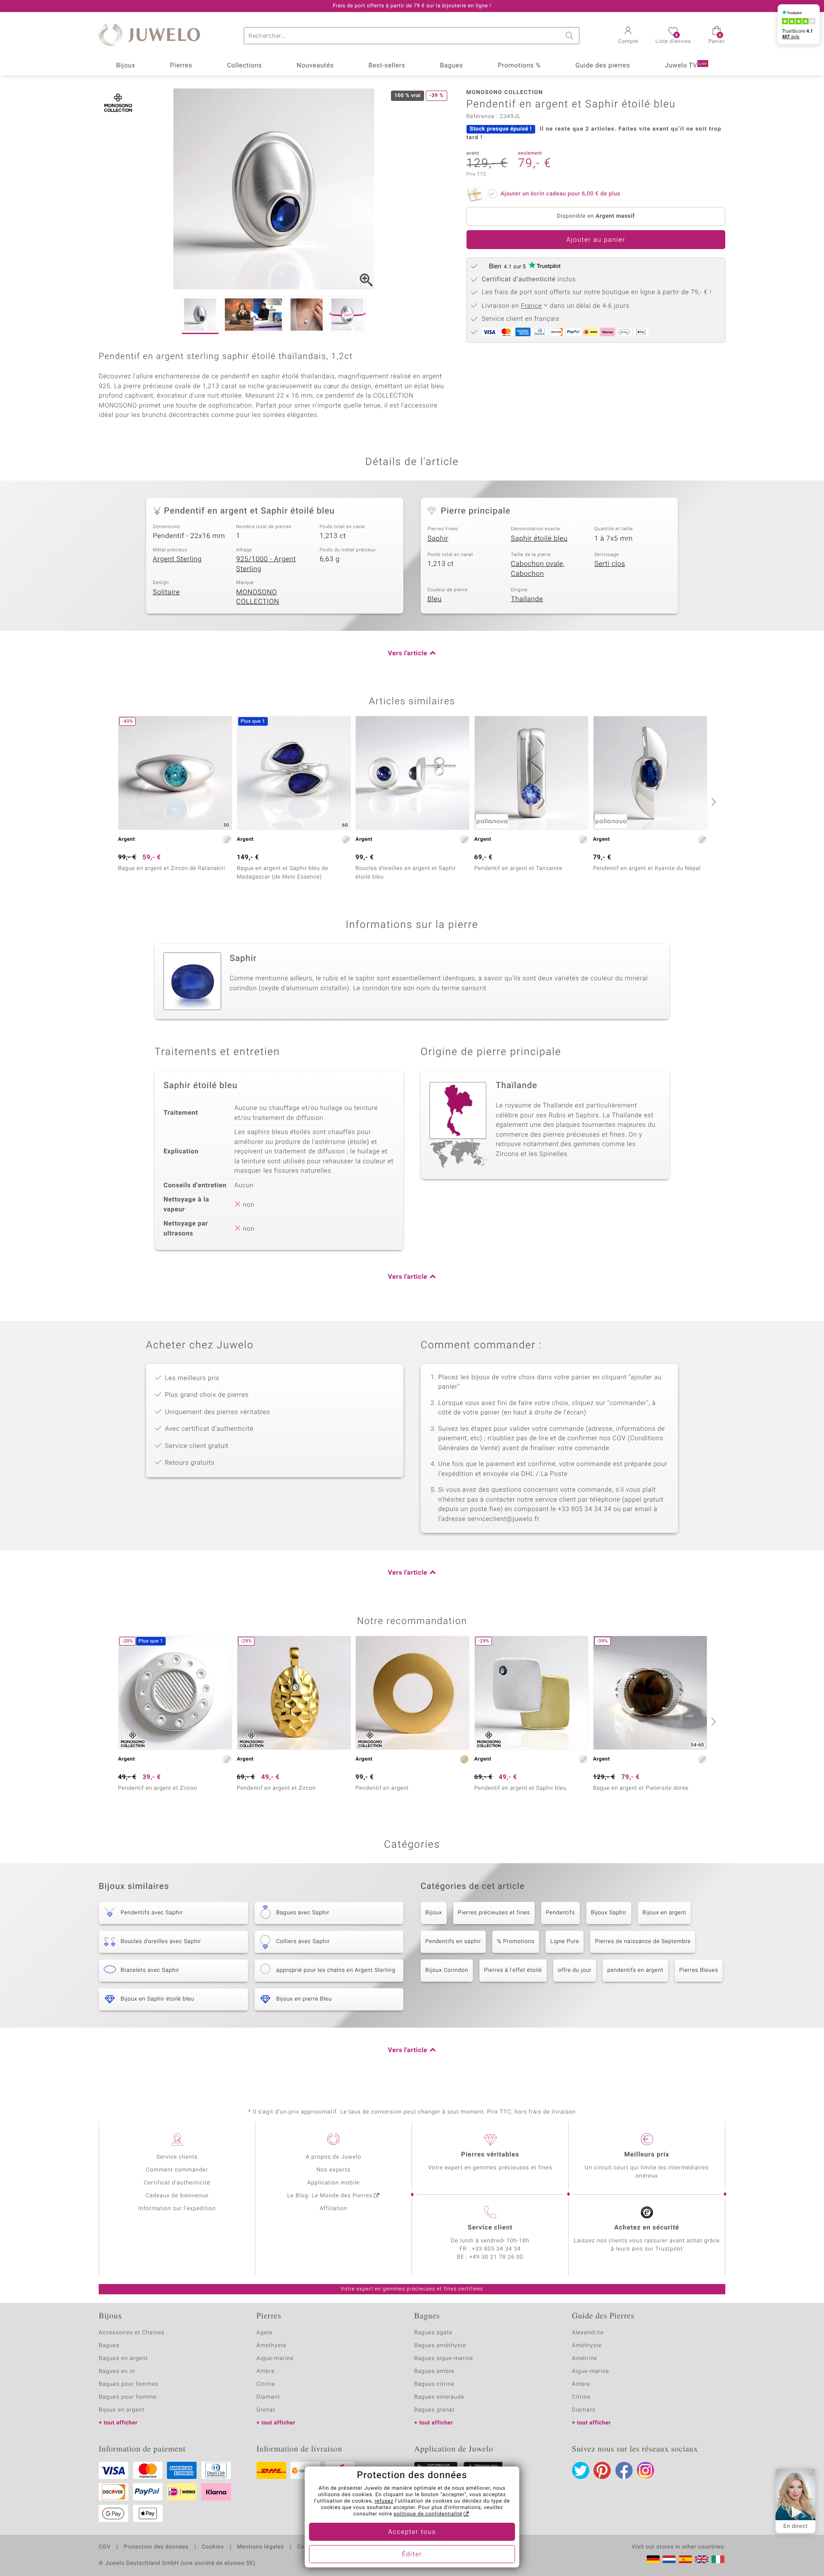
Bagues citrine (434, 2384)
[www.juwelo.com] (702, 2559)
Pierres (181, 66)
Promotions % (519, 66)
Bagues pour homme (128, 2397)
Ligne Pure (565, 1942)
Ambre (266, 2371)
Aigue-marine (275, 2359)
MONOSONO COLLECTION (257, 597)
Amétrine (585, 2359)
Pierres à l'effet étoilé (513, 1970)
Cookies (213, 2547)
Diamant (268, 2397)
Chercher (571, 36)
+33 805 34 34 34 (497, 2249)
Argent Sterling (177, 559)
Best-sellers (387, 66)
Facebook (624, 2470)
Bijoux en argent (664, 1913)
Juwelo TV (686, 66)
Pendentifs (560, 1913)
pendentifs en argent (635, 1970)
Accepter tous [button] (412, 2532)
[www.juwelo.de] (653, 2559)
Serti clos (610, 564)
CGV (105, 2547)
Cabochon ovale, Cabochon (538, 569)
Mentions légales (260, 2547)
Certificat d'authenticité (177, 2183)
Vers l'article (408, 654)
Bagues (451, 66)
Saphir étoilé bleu (539, 538)
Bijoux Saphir (609, 1913)
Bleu (435, 599)
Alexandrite (588, 2333)
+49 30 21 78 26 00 (497, 2257)
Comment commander (177, 2170)
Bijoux (126, 66)
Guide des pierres (603, 66)
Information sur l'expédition (177, 2209)
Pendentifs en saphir (453, 1942)
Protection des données (156, 2547)
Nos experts (333, 2170)
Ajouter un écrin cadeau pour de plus (561, 194)
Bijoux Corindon (447, 1970)
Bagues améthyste (440, 2346)
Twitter (581, 2470)
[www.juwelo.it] (718, 2559)
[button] (628, 36)
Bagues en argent (123, 2359)
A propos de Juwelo (333, 2157)
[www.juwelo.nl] (669, 2559)
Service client (490, 2228)
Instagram (645, 2470)
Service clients (177, 2157)
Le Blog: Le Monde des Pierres (330, 2196)
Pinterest (602, 2470)
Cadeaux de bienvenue (177, 2196)
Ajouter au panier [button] (596, 240)
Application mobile (334, 2183)
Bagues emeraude (439, 2397)
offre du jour (575, 1970)
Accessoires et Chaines (132, 2333)
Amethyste (272, 2346)
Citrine (266, 2384)
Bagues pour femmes (129, 2384)
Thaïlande (527, 599)
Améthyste (587, 2346)
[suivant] (712, 802)
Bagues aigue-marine (444, 2359)
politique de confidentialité (428, 2514)
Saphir (438, 538)
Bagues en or (117, 2371)
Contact (308, 2547)
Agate (265, 2333)
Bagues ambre (434, 2371)
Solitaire (166, 592)
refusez (384, 2501)
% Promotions (516, 1942)
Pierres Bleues (699, 1970)
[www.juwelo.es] (685, 2559)
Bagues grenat (435, 2410)
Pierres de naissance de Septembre (643, 1942)
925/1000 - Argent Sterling (266, 564)
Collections (245, 66)
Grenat (266, 2410)
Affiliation (334, 2209)
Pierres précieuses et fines (494, 1913)
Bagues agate (433, 2333)
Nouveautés (315, 66)
